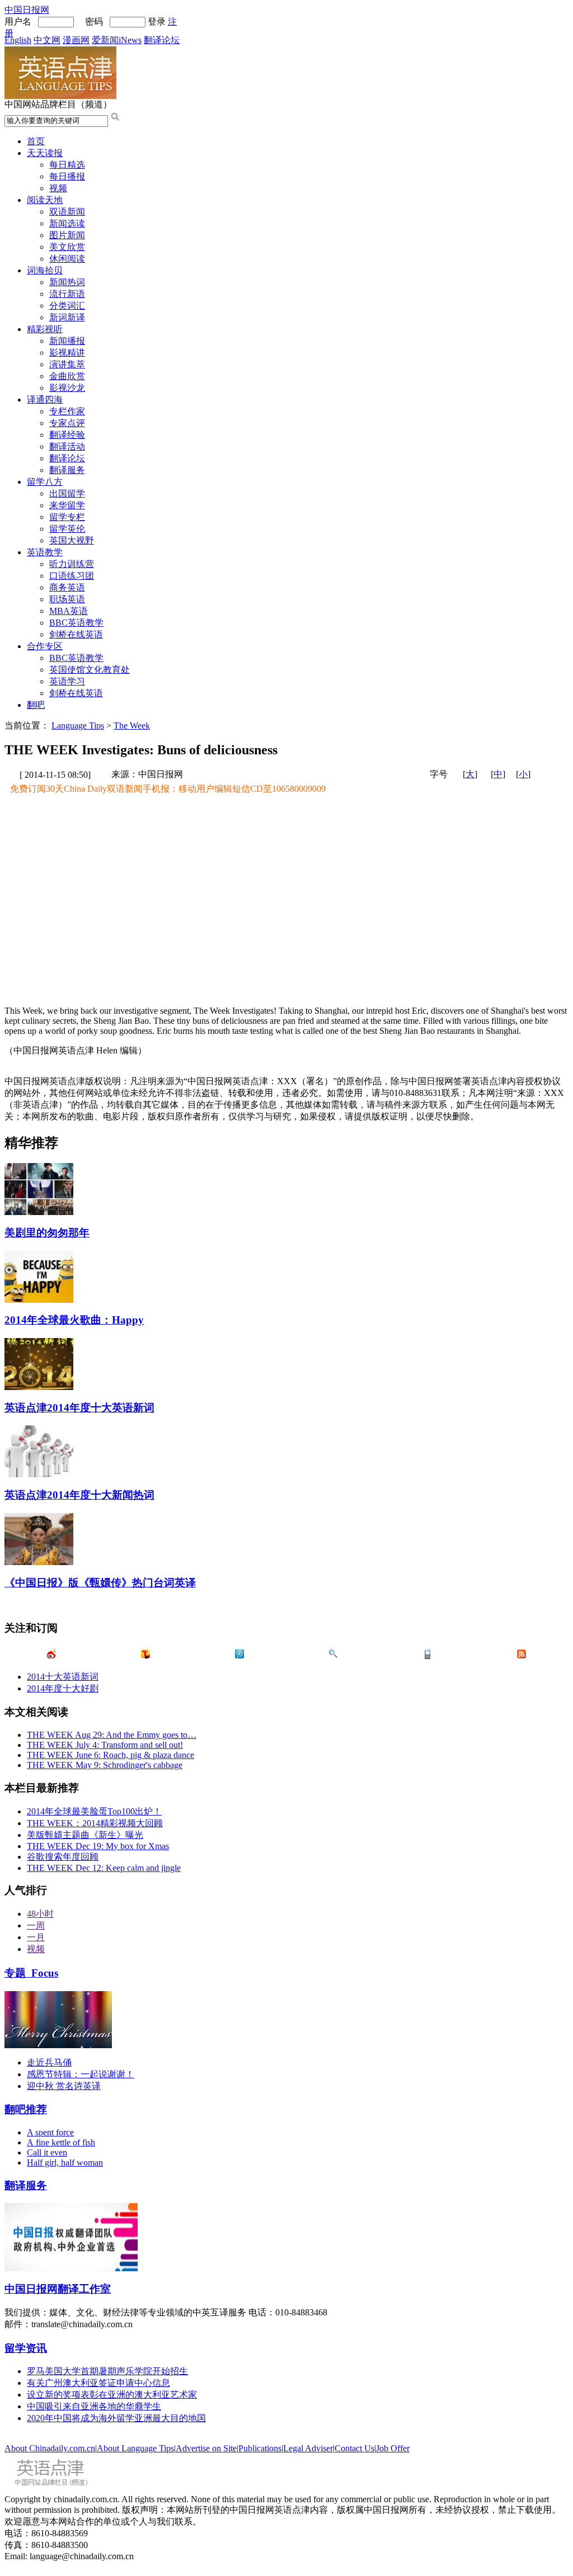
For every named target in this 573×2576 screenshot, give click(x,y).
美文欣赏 (67, 247)
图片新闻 (67, 235)
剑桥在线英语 (76, 634)
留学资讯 (26, 2348)
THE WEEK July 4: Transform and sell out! (105, 1745)
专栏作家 (67, 411)
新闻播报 (67, 341)
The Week (132, 725)
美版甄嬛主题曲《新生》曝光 (85, 1835)
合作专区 (45, 646)
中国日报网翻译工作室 (58, 2289)
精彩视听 (45, 329)
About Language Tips (135, 2448)
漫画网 (76, 40)
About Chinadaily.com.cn (50, 2448)
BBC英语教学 (76, 623)
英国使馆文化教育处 (90, 670)
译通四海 (45, 400)
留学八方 (45, 482)
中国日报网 (27, 10)
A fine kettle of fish (61, 2142)
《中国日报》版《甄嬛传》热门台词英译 (100, 1583)
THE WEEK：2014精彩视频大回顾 (95, 1823)
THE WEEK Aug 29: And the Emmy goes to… (112, 1735)
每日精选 (67, 165)
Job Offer (393, 2448)
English (18, 40)
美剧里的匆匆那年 (47, 1233)
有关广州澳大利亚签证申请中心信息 (98, 2383)
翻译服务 (67, 470)
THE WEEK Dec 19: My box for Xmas (98, 1846)
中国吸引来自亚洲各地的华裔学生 (94, 2406)
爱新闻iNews (117, 40)
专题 (31, 1973)
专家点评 (67, 423)
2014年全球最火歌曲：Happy (74, 1320)
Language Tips (78, 725)
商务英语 (67, 587)
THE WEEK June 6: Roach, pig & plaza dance (111, 1755)
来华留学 (67, 505)
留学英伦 (67, 529)
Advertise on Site (206, 2448)
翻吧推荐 (26, 2109)
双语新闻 (67, 212)
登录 (157, 22)
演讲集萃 (67, 364)
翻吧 (36, 705)
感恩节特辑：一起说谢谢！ (81, 2074)
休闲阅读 (67, 259)
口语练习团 (72, 576)
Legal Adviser (308, 2448)
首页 (36, 141)
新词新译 (67, 317)
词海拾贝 (45, 270)
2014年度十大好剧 (63, 1688)
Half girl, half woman (65, 2163)
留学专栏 (67, 517)
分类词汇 (67, 306)
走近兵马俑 (49, 2062)
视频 (58, 188)
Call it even (47, 2152)
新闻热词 (67, 282)
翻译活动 (67, 446)
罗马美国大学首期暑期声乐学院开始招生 (107, 2371)
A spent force (50, 2132)
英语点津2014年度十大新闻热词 (79, 1495)
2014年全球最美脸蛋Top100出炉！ (94, 1811)
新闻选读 (67, 223)
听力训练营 (72, 564)
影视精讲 (67, 353)
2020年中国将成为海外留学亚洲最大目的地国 (116, 2418)
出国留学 (67, 493)
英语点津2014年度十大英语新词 (79, 1408)
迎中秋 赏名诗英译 (64, 2086)
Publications (260, 2448)
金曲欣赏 (67, 376)
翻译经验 (67, 435)
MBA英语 (69, 611)
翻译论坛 (162, 40)
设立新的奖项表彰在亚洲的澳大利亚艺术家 (112, 2395)
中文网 (47, 40)
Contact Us (354, 2448)
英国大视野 (72, 540)
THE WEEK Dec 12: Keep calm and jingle (104, 1868)
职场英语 (67, 599)
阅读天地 (45, 200)
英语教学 (45, 552)
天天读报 (45, 153)
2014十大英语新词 (63, 1677)
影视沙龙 (67, 388)
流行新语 (67, 294)
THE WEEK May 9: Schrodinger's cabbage (105, 1765)
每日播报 (67, 176)
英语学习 (67, 681)
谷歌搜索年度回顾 (63, 1857)
